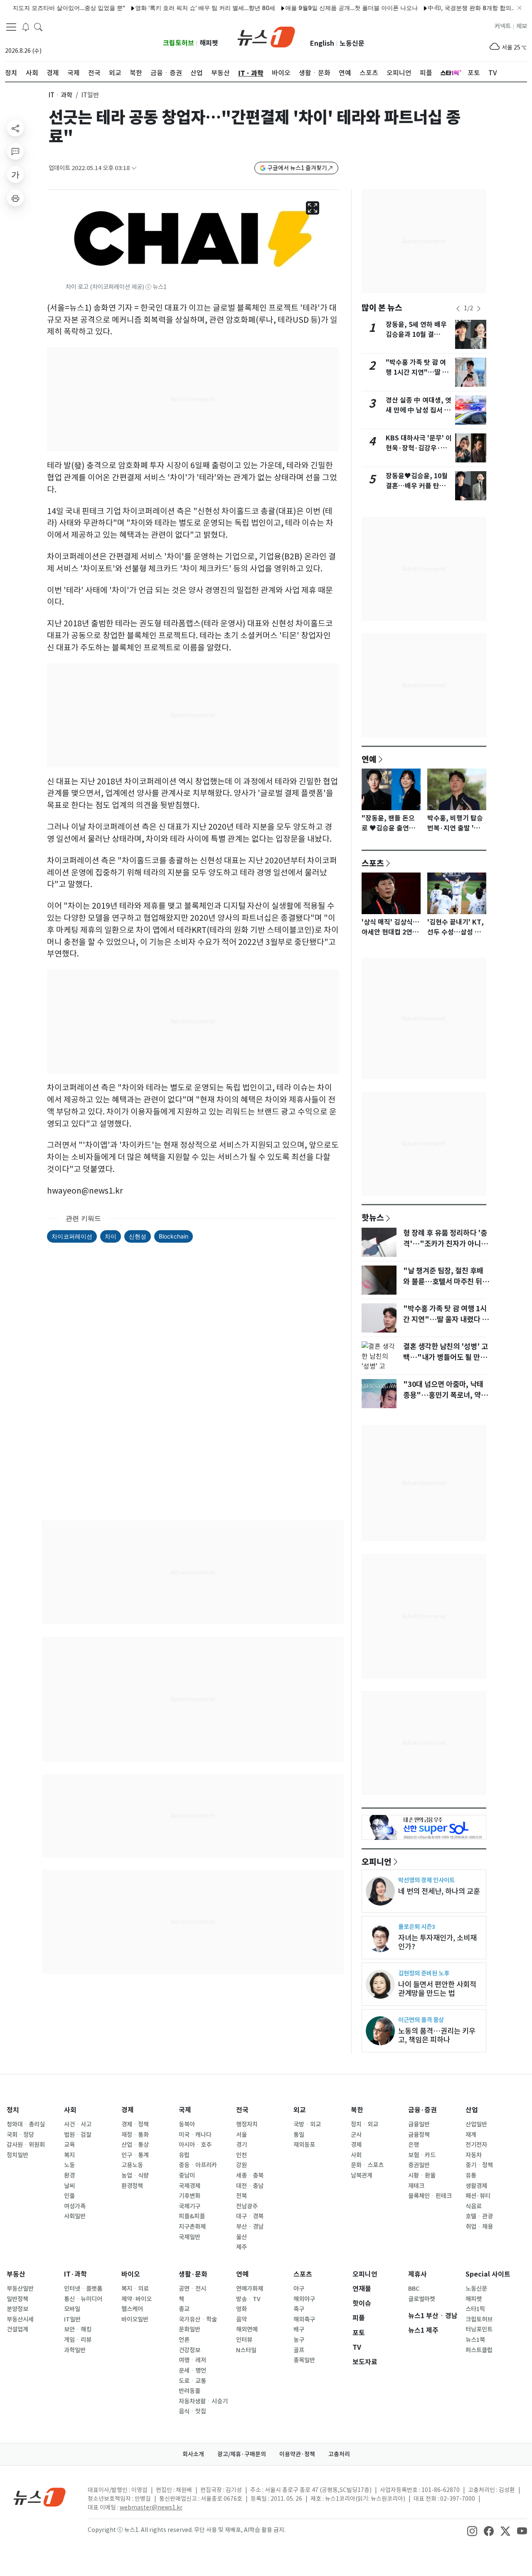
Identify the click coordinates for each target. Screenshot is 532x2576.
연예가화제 (250, 2289)
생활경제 (476, 2186)
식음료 (474, 2206)
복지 (69, 2155)
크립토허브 (179, 43)
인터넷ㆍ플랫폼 (83, 2289)
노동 (69, 2165)
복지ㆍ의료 (135, 2289)
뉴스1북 (475, 2340)
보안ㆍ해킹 (78, 2329)
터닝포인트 (479, 2329)
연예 (369, 759)
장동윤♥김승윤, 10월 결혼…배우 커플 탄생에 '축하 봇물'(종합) (419, 486)
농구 (299, 2340)
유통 (471, 2176)
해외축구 (304, 2319)
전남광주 (247, 2206)
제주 (241, 2247)
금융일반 (419, 2124)
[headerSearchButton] (38, 27)
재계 (471, 2135)
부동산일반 (20, 2289)
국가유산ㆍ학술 (198, 2319)
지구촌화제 (192, 2227)
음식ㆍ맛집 (192, 2411)
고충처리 (339, 2454)
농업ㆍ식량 (135, 2176)
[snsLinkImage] (472, 2531)
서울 (241, 2135)
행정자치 (247, 2124)
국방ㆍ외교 (307, 2124)
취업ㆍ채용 (479, 2227)
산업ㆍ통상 (135, 2145)
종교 (184, 2309)
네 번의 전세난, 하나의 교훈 (439, 1891)
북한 (357, 2110)
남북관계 (362, 2176)
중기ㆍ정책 (479, 2165)
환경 (69, 2176)
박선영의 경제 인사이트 (426, 1880)
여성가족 (75, 2206)
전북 (241, 2196)
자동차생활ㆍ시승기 (203, 2401)
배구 (299, 2329)
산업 (472, 2110)
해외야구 (304, 2299)
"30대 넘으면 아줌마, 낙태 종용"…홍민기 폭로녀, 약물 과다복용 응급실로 (445, 1395)
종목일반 (304, 2360)
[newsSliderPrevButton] (458, 309)
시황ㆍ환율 (422, 2176)
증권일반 (419, 2165)
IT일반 (72, 2319)
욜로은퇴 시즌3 (417, 1927)
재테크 (416, 2186)
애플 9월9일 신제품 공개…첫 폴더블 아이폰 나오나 (320, 8)
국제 (185, 2110)
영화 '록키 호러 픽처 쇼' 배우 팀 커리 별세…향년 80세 (174, 8)
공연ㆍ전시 (192, 2289)
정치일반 (17, 2155)
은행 (414, 2145)
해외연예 (247, 2329)
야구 (299, 2289)
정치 (13, 2110)
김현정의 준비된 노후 (424, 1973)
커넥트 (503, 26)
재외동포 (304, 2145)
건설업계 (17, 2329)
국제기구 (190, 2206)
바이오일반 (135, 2319)
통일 (299, 2135)
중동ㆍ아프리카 (198, 2165)
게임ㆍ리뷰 (78, 2340)
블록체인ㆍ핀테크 (430, 2196)
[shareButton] (15, 128)
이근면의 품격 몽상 (421, 2020)
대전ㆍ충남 (250, 2186)
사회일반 (75, 2216)
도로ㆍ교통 (192, 2381)
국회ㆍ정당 (20, 2135)
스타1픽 (475, 2309)
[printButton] (15, 198)
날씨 (69, 2186)
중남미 (187, 2176)
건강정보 (190, 2350)
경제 (128, 2110)
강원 (241, 2165)
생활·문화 (193, 2274)
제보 (522, 26)
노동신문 (352, 43)
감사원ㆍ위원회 (26, 2145)
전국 (242, 2110)
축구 (299, 2309)
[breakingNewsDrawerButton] (26, 27)
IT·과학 (75, 2274)
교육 (69, 2145)
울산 (241, 2237)
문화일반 (190, 2329)
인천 (241, 2155)
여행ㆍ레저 (192, 2360)
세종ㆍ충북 (250, 2176)
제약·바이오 (137, 2299)
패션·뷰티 (478, 2196)
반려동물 (190, 2391)
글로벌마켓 (422, 2299)
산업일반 (476, 2124)
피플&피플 (192, 2216)
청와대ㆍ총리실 (26, 2124)
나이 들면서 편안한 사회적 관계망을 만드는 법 (437, 1989)
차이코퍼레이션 (72, 1236)
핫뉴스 (373, 1217)
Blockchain (174, 1236)
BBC (414, 2289)
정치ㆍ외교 (365, 2124)
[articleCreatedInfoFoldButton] (134, 168)
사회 (70, 2110)
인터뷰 (244, 2340)
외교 (300, 2110)
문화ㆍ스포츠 (367, 2165)
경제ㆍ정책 (135, 2124)
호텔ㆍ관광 (479, 2216)
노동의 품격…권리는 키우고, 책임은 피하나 (437, 2035)
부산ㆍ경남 (250, 2227)
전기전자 (476, 2145)
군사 (356, 2135)
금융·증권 (422, 2110)
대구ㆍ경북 (250, 2216)
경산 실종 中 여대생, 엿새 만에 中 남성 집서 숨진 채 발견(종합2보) (419, 410)
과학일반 (75, 2350)
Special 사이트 (488, 2274)
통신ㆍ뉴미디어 (83, 2299)
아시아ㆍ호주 (195, 2145)
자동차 (474, 2155)
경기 (241, 2145)
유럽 (184, 2155)
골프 (299, 2350)
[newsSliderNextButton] (479, 309)
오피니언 (377, 1862)
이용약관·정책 (297, 2454)
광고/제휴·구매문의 (242, 2454)
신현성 (138, 1236)
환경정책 (132, 2186)
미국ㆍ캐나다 (195, 2135)
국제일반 (190, 2237)
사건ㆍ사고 (78, 2124)
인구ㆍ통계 (135, 2155)
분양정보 (17, 2309)
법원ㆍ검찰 (78, 2135)
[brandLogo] (266, 36)
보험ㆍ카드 (422, 2155)
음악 (241, 2319)
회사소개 (193, 2454)
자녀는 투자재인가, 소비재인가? (437, 1942)
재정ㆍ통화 (135, 2135)
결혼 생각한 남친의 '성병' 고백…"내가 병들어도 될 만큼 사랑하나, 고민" (446, 1357)
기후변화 (190, 2196)
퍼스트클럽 (479, 2350)
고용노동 (132, 2165)
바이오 (131, 2274)
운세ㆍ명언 (192, 2371)
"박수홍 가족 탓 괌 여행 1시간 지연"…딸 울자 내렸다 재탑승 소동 (417, 372)
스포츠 (373, 863)
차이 (111, 1236)
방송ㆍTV (248, 2299)
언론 (184, 2340)
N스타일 (246, 2350)
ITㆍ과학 (60, 95)
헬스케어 (132, 2309)
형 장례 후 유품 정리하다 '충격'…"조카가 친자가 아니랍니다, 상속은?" (445, 1244)
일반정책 (17, 2299)
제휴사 (417, 2274)
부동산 (16, 2274)
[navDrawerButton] (11, 27)
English (322, 43)
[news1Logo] (40, 2497)
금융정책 (419, 2135)
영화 (241, 2309)
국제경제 (190, 2186)
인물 (69, 2196)
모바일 (72, 2309)
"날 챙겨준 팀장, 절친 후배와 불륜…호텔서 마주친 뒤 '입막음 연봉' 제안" (443, 1282)
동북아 (187, 2124)
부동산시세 (20, 2319)
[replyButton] (15, 151)
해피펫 (209, 43)
